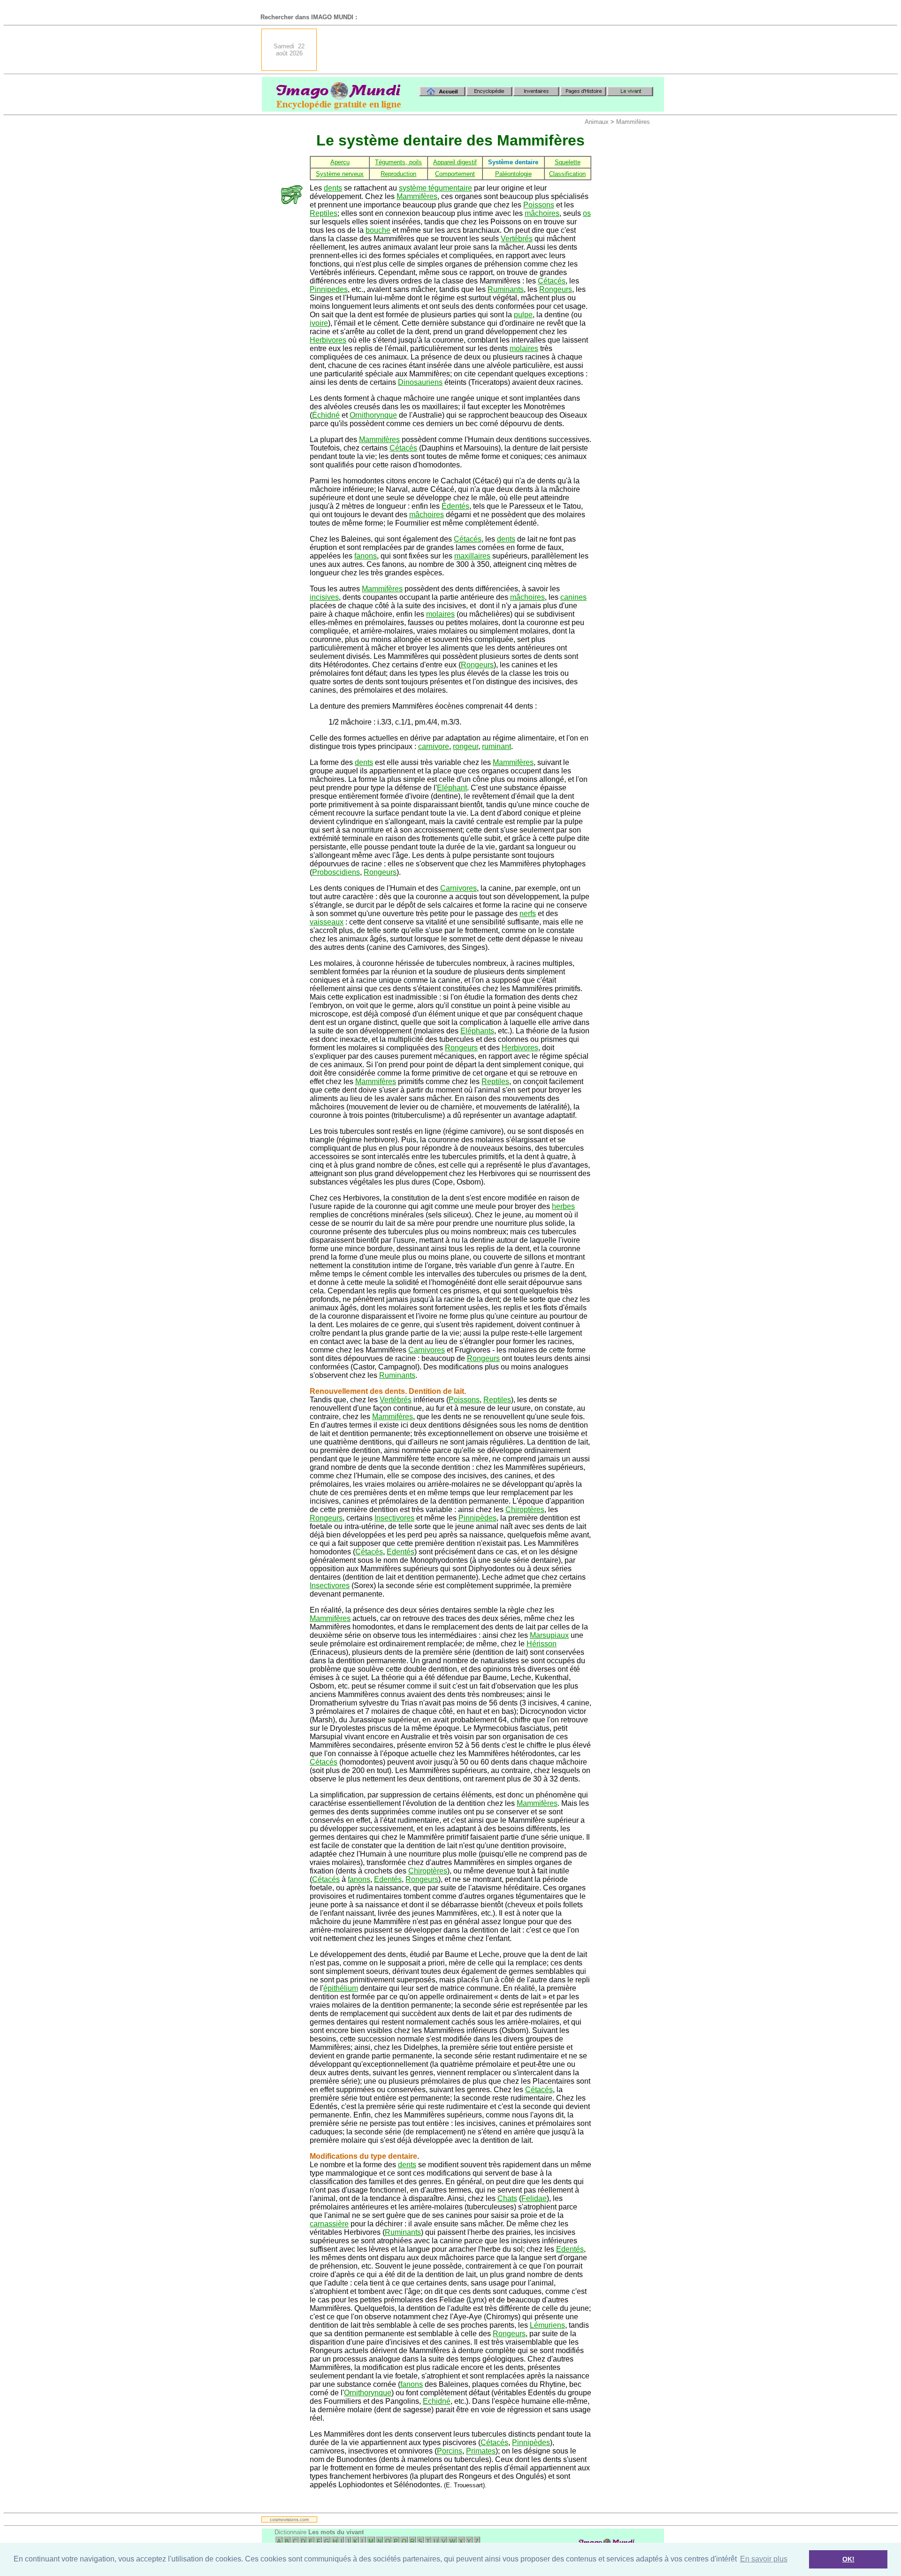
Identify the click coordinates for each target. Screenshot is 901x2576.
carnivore (434, 746)
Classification (567, 174)
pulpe (523, 315)
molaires (524, 348)
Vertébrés (517, 239)
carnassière (329, 2224)
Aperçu (340, 162)
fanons (366, 556)
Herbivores (328, 340)
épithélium (341, 1988)
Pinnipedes (329, 289)
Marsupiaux (549, 1635)
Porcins (450, 2451)
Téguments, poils (398, 162)
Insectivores (394, 1518)
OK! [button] (848, 2559)
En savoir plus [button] (764, 2559)
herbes (563, 1206)
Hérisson (542, 1644)
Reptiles (324, 213)
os (587, 213)
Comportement (455, 174)
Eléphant (452, 788)
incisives (324, 597)
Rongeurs (556, 289)
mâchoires (542, 213)
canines (573, 597)
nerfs (528, 913)
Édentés (455, 506)
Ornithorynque (373, 415)
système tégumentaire (435, 188)
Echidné (437, 2401)
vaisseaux (327, 922)
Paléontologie (513, 174)
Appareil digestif (455, 162)
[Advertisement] (493, 50)
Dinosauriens (420, 382)
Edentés (401, 1552)
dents (333, 188)
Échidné (326, 415)
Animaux (597, 122)
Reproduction (398, 174)
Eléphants (477, 1031)
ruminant (496, 746)
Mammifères (633, 122)
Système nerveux (340, 174)
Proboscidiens (336, 872)
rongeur (466, 746)
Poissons (539, 205)
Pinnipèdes (477, 1518)
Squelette (568, 162)
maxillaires (472, 556)
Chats (507, 2198)
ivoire (319, 323)
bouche (378, 230)
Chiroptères (525, 1510)
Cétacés (552, 281)
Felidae (534, 2198)
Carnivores (458, 888)
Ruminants (506, 289)
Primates (481, 2451)
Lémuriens (547, 2325)
